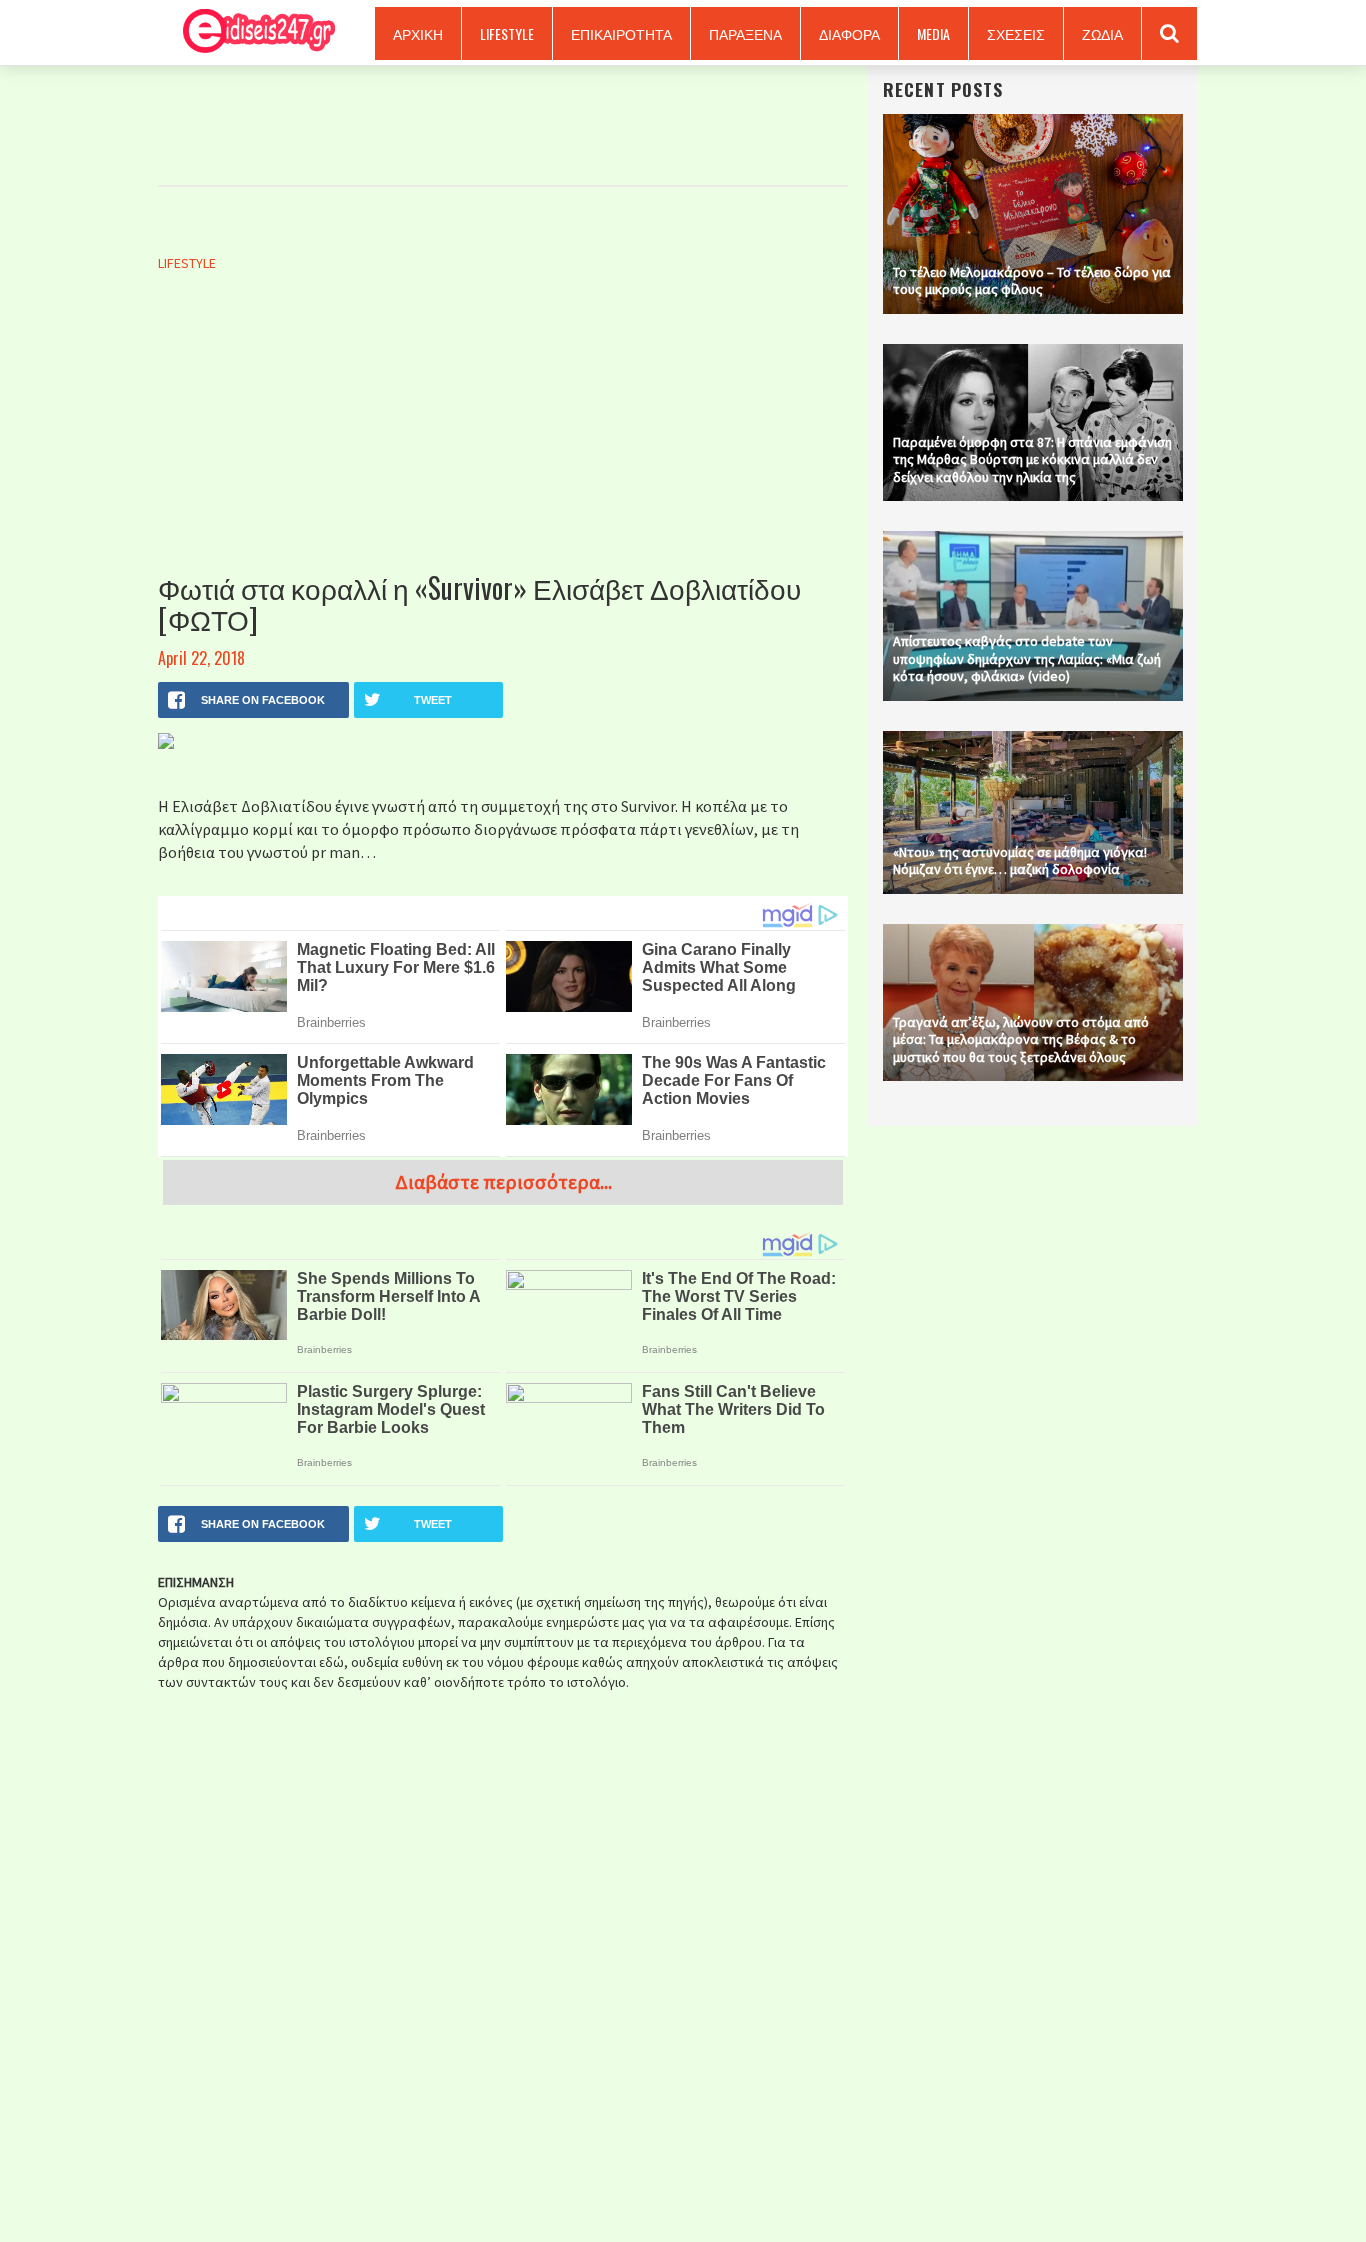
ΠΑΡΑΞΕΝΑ (745, 33)
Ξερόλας (252, 32)
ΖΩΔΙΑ (1102, 33)
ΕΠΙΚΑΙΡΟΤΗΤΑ (621, 33)
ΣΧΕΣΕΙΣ (1016, 33)
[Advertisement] (503, 443)
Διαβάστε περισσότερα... (503, 1181)
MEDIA (933, 33)
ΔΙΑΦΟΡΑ (849, 33)
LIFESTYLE (507, 33)
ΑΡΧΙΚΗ (418, 33)
